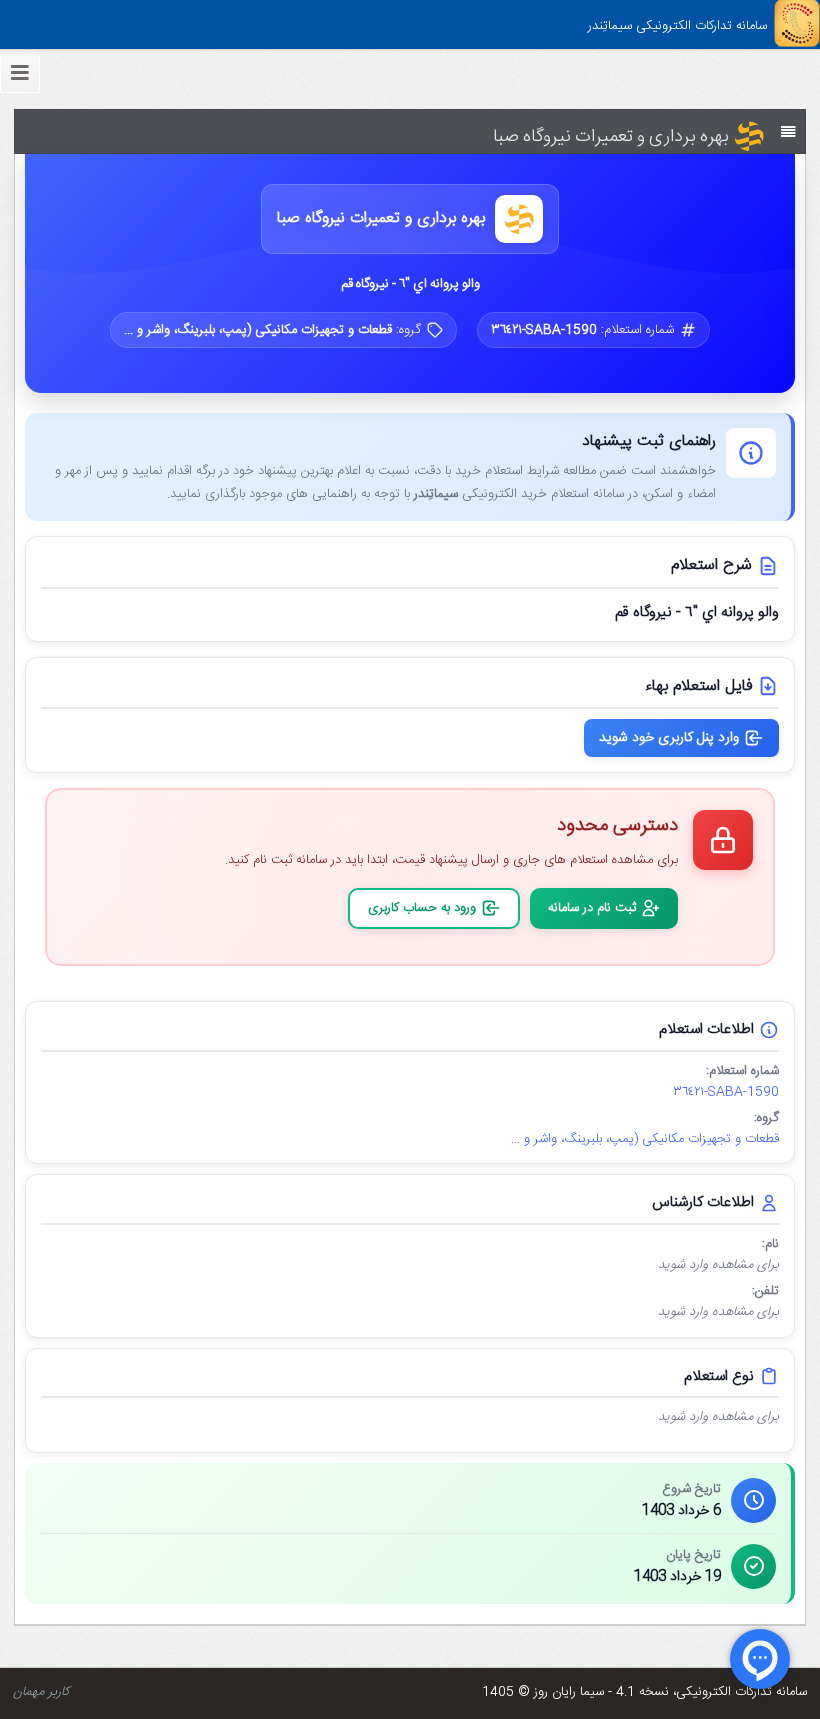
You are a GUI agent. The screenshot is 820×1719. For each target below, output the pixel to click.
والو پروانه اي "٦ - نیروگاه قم (410, 284)
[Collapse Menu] (20, 73)
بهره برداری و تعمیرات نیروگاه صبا (381, 219)
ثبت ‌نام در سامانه (592, 908)
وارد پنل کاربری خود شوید (669, 738)
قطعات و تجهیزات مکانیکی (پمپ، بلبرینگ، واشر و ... (645, 1139)
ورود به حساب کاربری (422, 908)
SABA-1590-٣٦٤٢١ (726, 1092)
